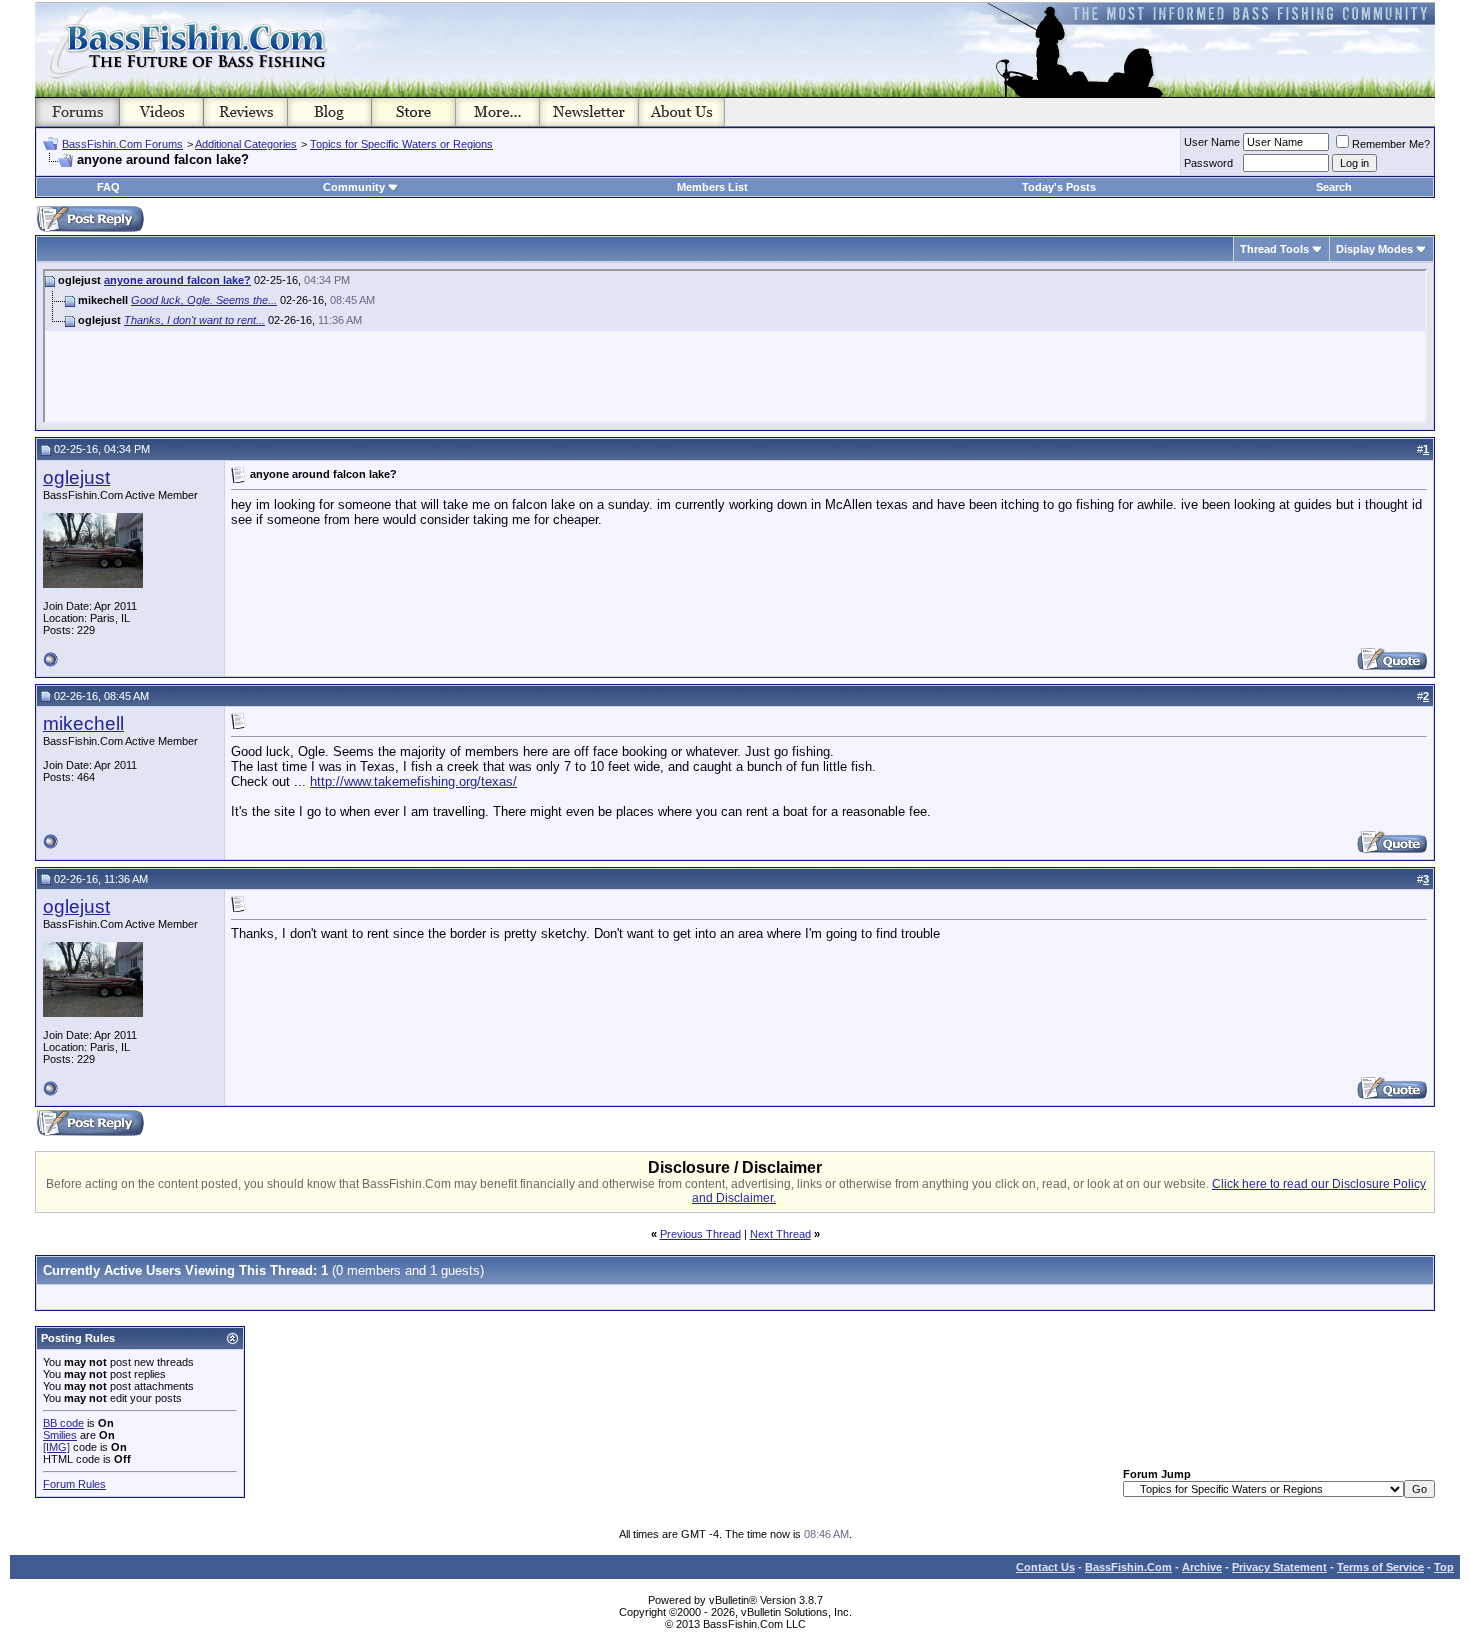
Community (354, 187)
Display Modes (1374, 249)
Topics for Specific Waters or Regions (401, 144)
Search (1334, 187)
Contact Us (1045, 1567)
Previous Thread (700, 1234)
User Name (1212, 142)
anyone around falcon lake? (177, 280)
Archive (1202, 1567)
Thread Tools (1274, 249)
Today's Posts (1059, 187)
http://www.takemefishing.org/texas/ (413, 781)
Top (1444, 1567)
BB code (63, 1423)
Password (1208, 163)
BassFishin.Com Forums (122, 144)
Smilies (60, 1435)
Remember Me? (1391, 144)
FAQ (108, 187)
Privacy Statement (1279, 1567)
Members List (712, 187)
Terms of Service (1380, 1567)
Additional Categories (246, 144)
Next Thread (780, 1234)
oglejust (76, 477)
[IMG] (56, 1447)
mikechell (83, 723)
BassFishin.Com (1128, 1567)
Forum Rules (74, 1484)
